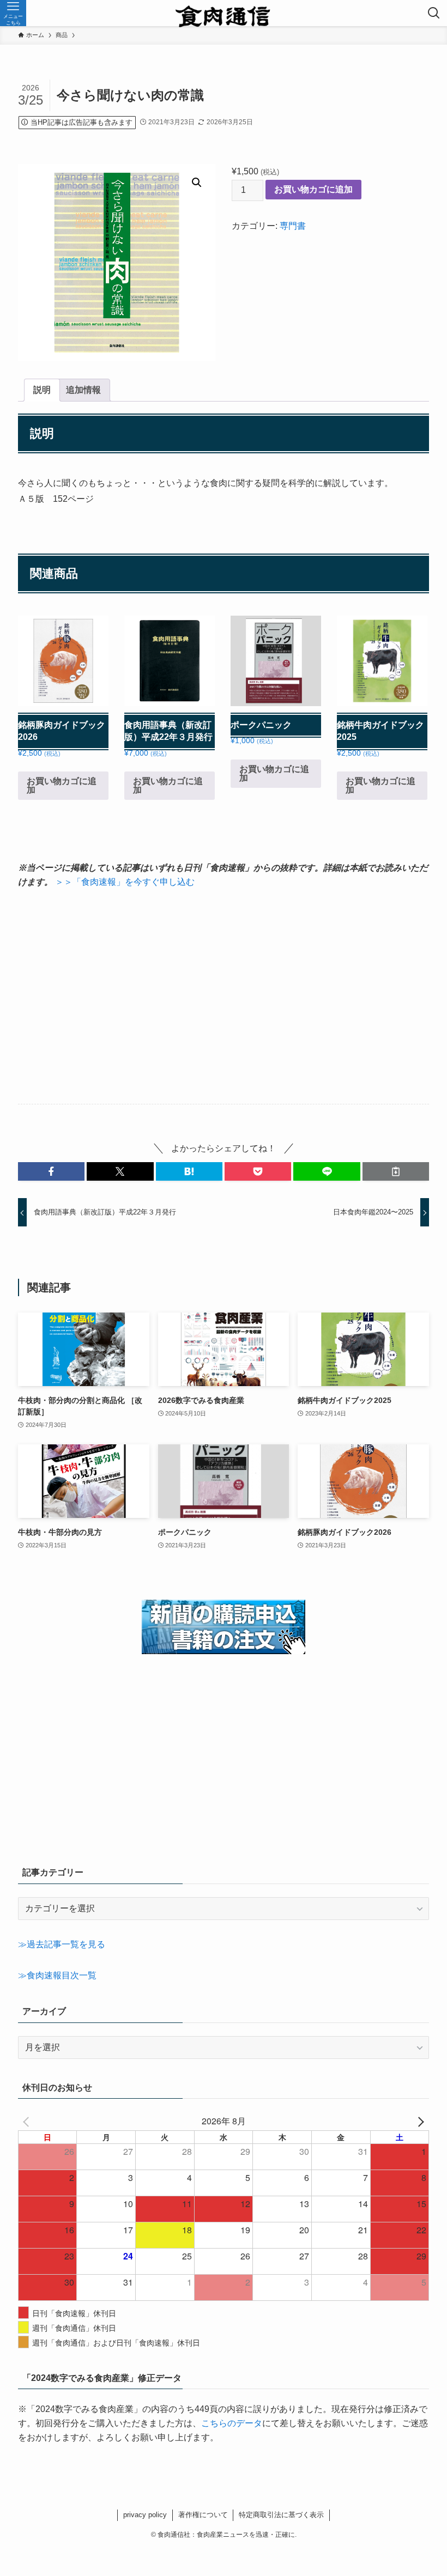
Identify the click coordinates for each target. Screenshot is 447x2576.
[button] (197, 183)
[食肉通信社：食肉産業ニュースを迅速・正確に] (224, 13)
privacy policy (145, 2515)
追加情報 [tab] (83, 390)
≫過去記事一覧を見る (62, 1944)
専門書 (293, 226)
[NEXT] (419, 2121)
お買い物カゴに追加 (313, 189)
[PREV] (28, 2121)
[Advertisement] (224, 997)
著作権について (203, 2515)
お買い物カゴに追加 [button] (62, 785)
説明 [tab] (42, 390)
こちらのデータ (232, 2423)
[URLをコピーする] (396, 1171)
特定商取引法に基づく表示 (281, 2515)
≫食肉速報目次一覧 (57, 1975)
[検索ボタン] (434, 13)
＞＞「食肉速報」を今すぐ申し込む (125, 882)
